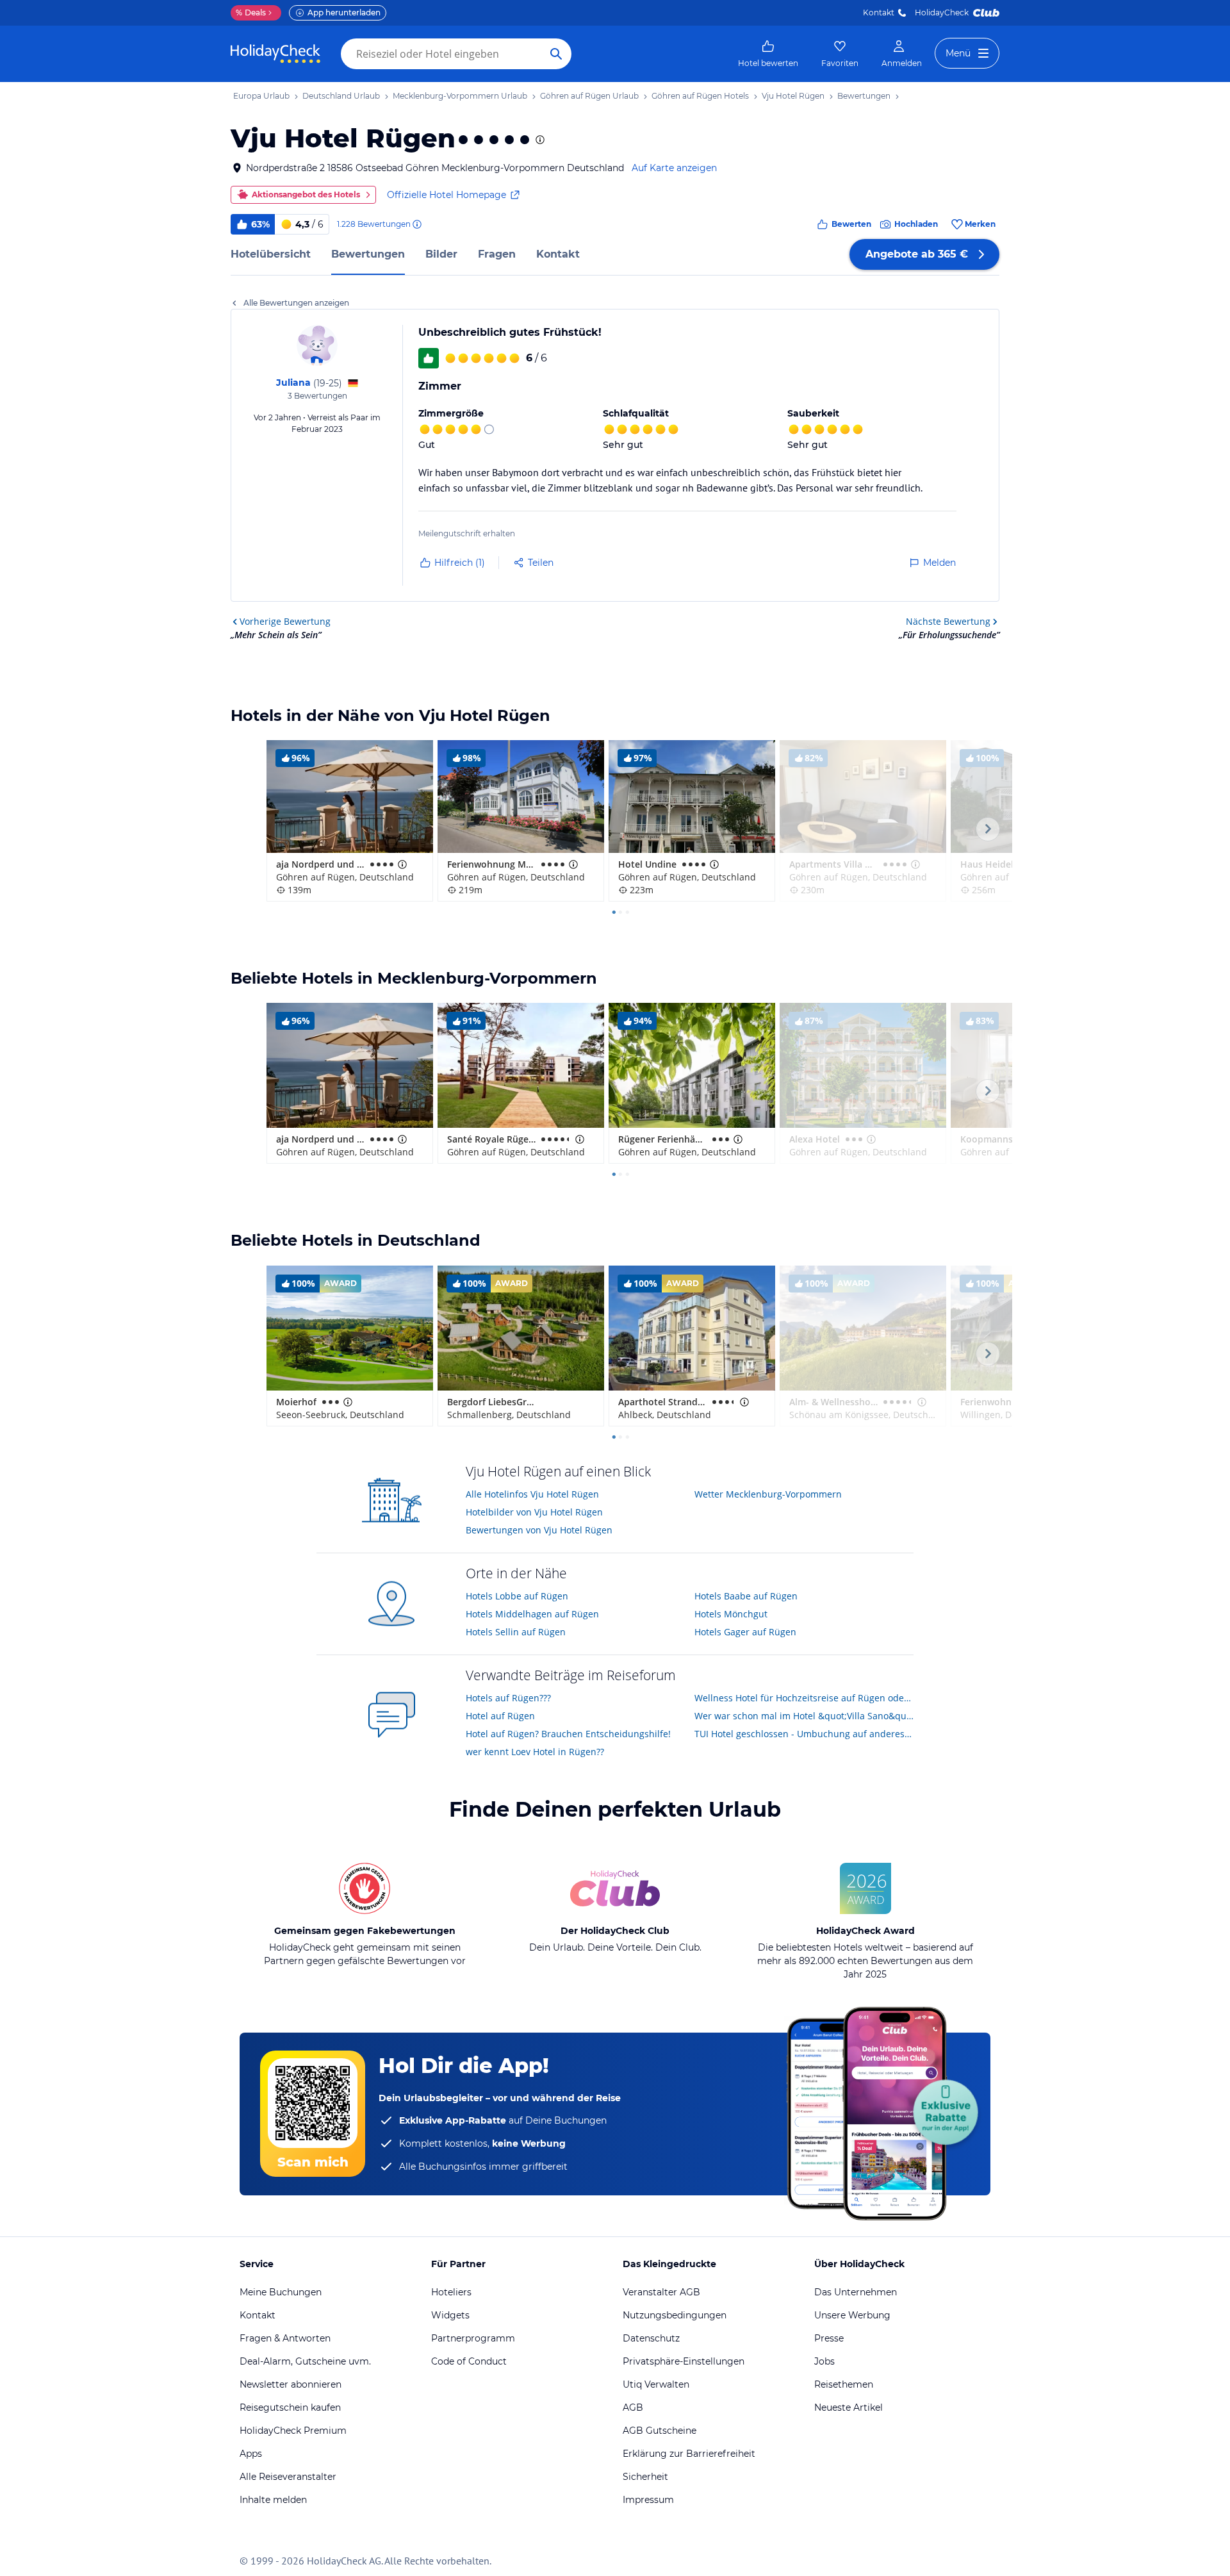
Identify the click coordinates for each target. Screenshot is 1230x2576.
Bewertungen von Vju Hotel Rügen (539, 1530)
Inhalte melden (273, 2500)
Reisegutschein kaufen (290, 2407)
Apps (251, 2454)
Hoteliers (451, 2292)
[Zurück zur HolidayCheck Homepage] (275, 54)
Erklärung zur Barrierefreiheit (689, 2454)
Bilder (441, 254)
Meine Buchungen (281, 2292)
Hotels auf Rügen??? (508, 1698)
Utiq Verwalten (656, 2384)
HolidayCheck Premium (293, 2431)
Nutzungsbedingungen (675, 2315)
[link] (768, 54)
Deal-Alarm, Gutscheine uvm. (305, 2361)
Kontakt (879, 12)
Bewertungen (368, 254)
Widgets (450, 2315)
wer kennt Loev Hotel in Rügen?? (535, 1752)
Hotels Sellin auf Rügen (516, 1632)
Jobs (824, 2361)
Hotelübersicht (271, 254)
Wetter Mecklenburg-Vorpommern (768, 1494)
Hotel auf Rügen (500, 1716)
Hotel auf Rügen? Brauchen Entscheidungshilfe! (568, 1734)
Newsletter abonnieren (291, 2384)
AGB (633, 2407)
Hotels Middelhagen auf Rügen (532, 1614)
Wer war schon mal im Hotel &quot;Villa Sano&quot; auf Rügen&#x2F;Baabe (804, 1716)
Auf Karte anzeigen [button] (674, 168)
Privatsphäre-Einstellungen (684, 2361)
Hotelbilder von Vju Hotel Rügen (534, 1512)
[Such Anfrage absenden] (556, 54)
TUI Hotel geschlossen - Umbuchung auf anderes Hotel (804, 1734)
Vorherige (285, 621)
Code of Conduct (469, 2361)
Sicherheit (645, 2477)
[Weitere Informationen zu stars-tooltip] (539, 140)
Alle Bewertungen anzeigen (296, 303)
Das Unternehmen (856, 2292)
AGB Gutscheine (660, 2431)
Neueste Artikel (849, 2407)
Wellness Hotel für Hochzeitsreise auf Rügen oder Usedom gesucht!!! (804, 1698)
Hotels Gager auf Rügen (745, 1632)
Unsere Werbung (852, 2315)
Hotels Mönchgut (731, 1614)
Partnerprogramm (473, 2338)
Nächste (948, 621)
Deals (251, 12)
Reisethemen (844, 2384)
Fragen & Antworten (285, 2338)
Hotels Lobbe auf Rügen (517, 1596)
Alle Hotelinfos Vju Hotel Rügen (532, 1494)
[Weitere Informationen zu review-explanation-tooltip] (416, 224)
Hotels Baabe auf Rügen (746, 1596)
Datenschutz (651, 2338)
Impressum (648, 2500)
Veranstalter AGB (661, 2292)
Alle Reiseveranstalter (288, 2477)
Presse (829, 2338)
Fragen (497, 254)
